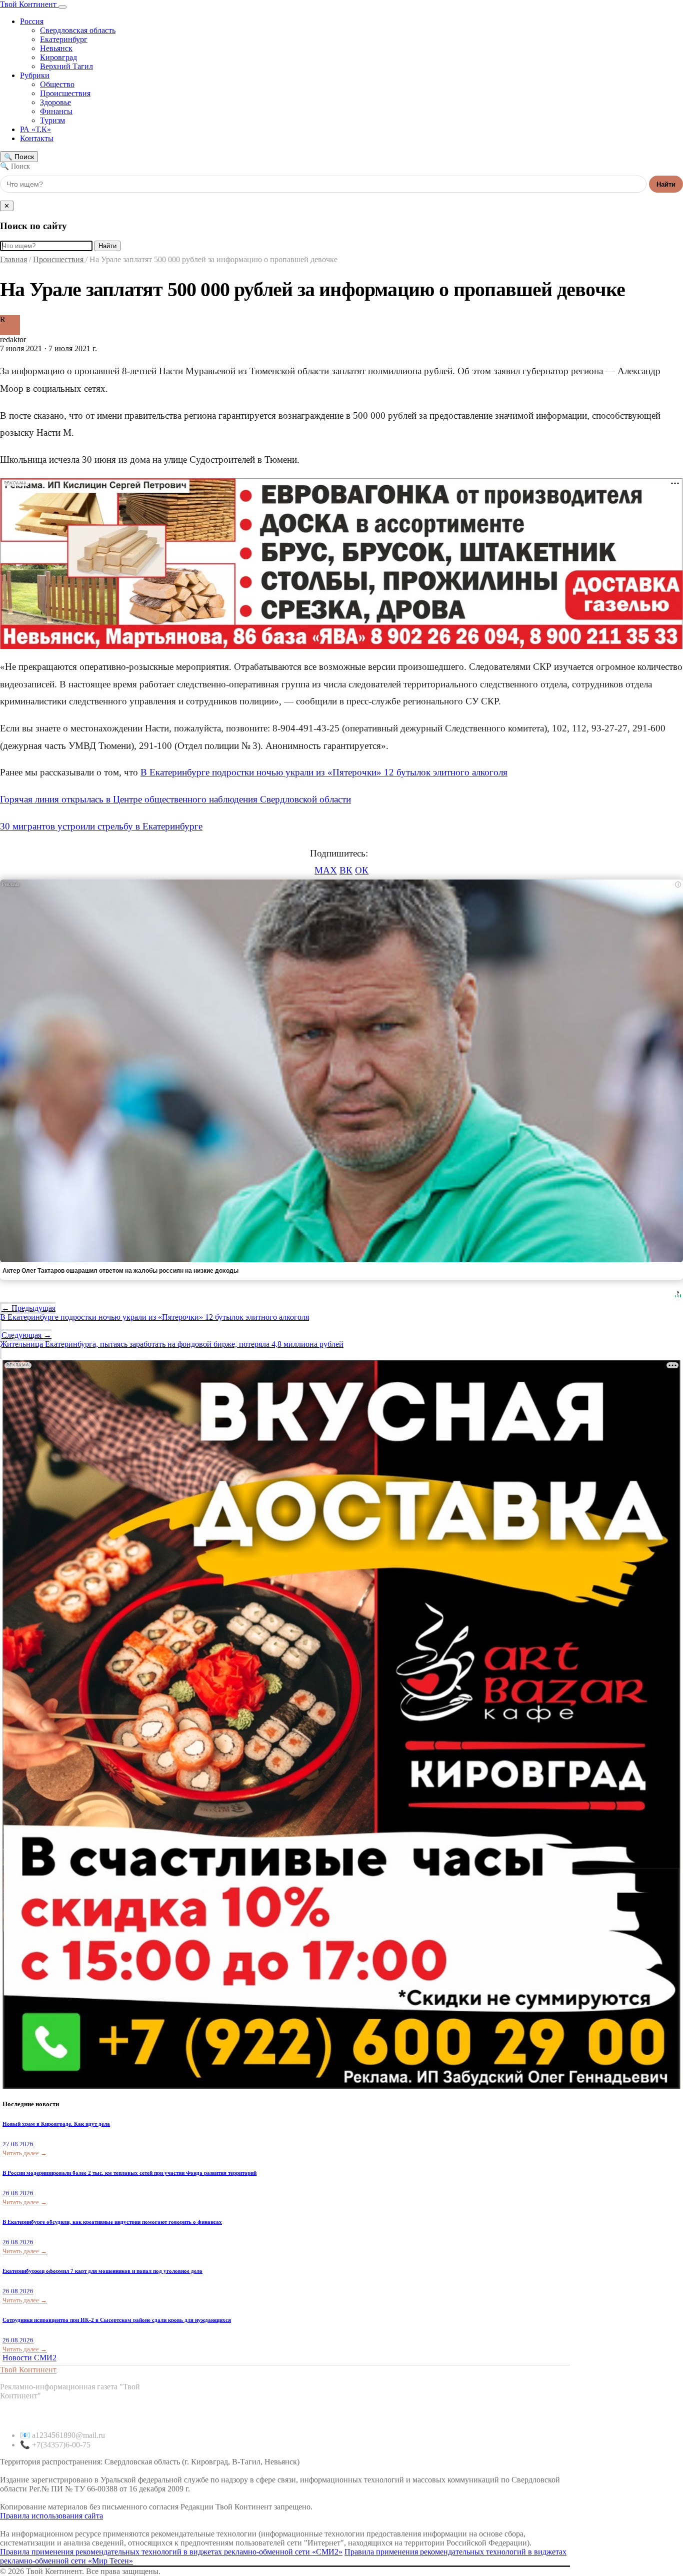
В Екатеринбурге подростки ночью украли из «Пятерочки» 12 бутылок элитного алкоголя (324, 772)
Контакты (37, 138)
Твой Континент (29, 4)
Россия (32, 21)
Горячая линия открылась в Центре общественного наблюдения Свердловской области (175, 799)
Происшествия (65, 93)
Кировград (58, 57)
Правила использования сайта (51, 2516)
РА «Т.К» (35, 129)
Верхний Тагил (66, 66)
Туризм (52, 120)
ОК (362, 870)
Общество (57, 84)
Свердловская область (78, 30)
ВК (346, 870)
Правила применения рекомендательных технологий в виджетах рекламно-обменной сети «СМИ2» (171, 2552)
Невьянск (56, 48)
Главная (13, 259)
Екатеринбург (64, 39)
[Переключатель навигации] (62, 7)
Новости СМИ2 (29, 2358)
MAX (326, 870)
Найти (666, 184)
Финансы (56, 111)
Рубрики (35, 75)
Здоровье (55, 102)
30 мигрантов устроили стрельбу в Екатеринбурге (101, 826)
